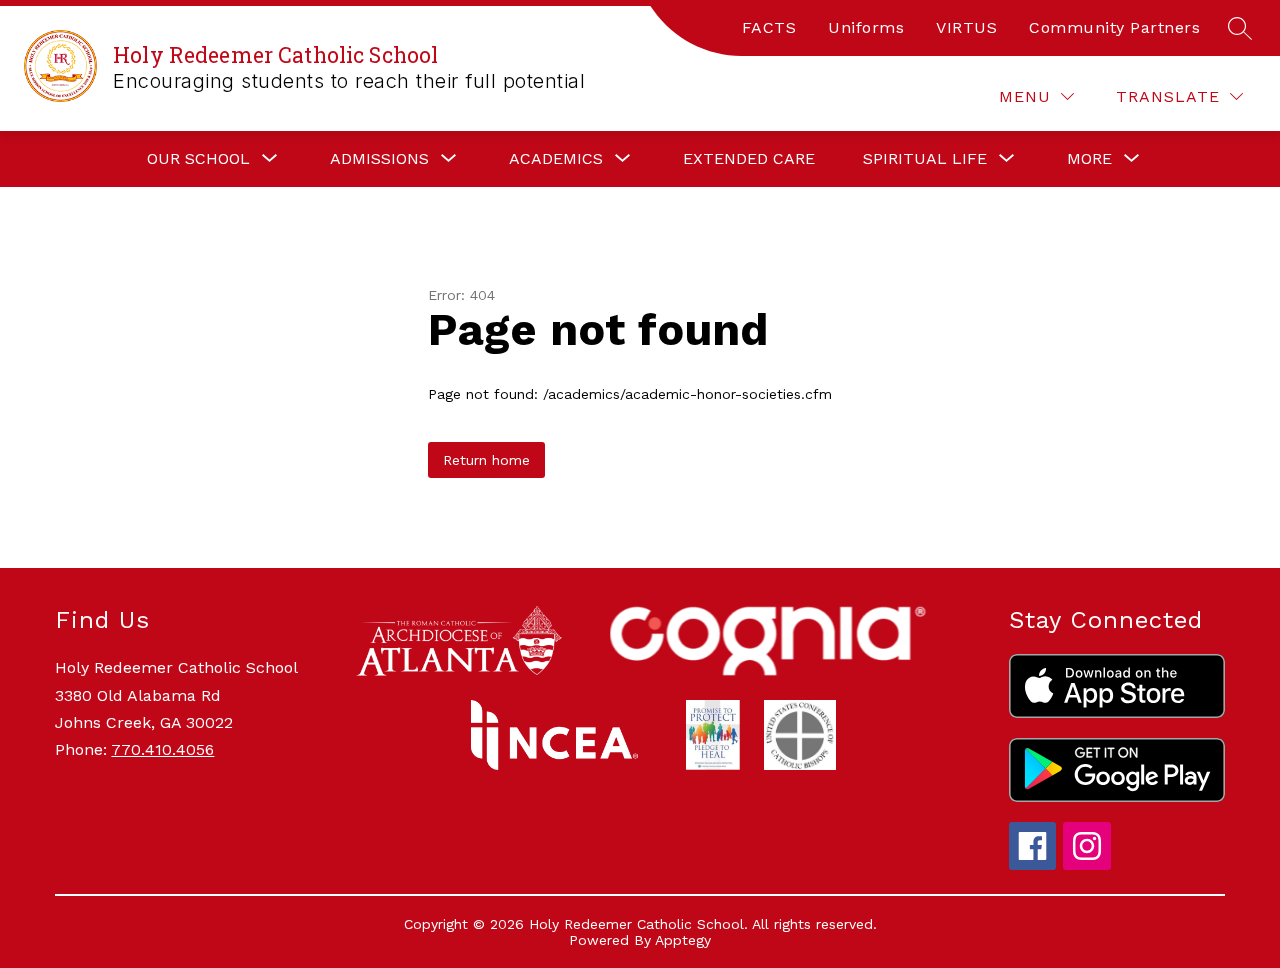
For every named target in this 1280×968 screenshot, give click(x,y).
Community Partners (1114, 27)
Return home (486, 460)
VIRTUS (966, 27)
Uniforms (866, 27)
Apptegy (683, 940)
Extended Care (749, 158)
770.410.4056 (162, 749)
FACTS (769, 27)
